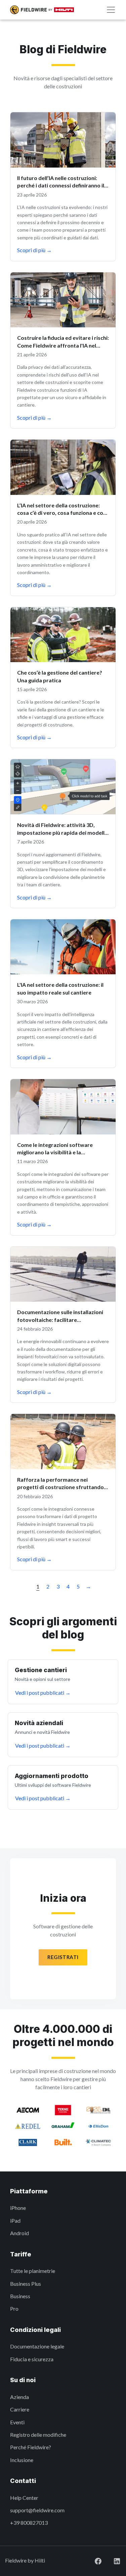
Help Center (24, 2498)
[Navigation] (111, 10)
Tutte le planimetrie (33, 2271)
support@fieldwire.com (37, 2510)
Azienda (19, 2397)
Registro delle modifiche (38, 2435)
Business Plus (26, 2284)
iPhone (18, 2208)
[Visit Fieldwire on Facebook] (93, 2560)
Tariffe (21, 2254)
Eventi (17, 2422)
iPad (15, 2220)
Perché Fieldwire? (31, 2447)
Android (19, 2233)
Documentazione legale (37, 2346)
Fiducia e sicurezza (32, 2359)
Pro (14, 2308)
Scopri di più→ (34, 250)
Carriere (20, 2409)
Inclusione (22, 2460)
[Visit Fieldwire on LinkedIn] (112, 2560)
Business (20, 2296)
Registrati (63, 1957)
